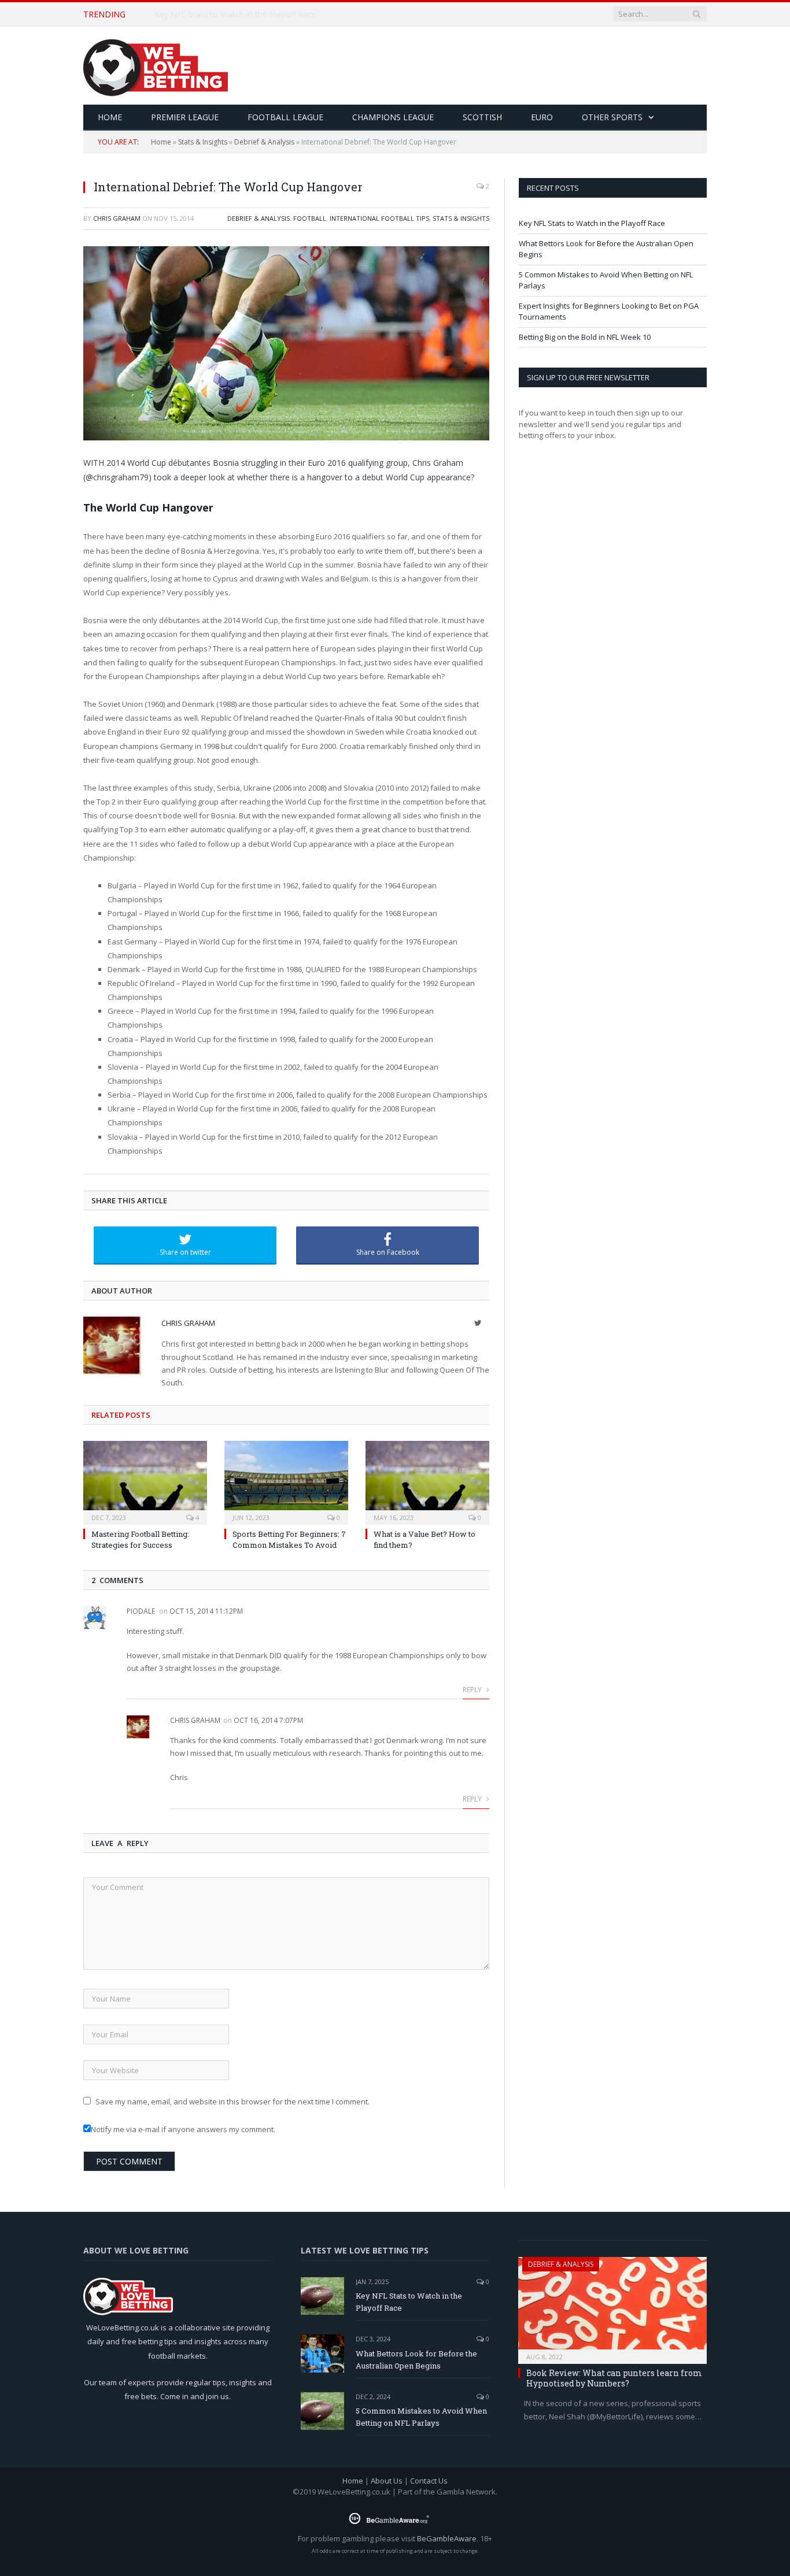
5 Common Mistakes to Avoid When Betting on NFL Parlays (421, 2417)
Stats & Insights (203, 142)
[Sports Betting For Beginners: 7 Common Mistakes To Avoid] (286, 1481)
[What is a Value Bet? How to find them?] (427, 1481)
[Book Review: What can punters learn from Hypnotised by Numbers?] (612, 2307)
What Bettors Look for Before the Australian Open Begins (263, 14)
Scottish (482, 117)
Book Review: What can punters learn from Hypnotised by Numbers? (614, 2378)
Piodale (141, 1611)
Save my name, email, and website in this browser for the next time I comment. (232, 2101)
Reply (473, 1690)
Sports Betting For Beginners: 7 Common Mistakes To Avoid (289, 1539)
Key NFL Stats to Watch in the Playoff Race (592, 223)
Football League (285, 117)
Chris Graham (117, 218)
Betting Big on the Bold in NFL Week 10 (585, 337)
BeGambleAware (447, 2538)
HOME (110, 117)
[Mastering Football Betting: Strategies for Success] (145, 1481)
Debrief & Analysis (264, 142)
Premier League (185, 117)
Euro (542, 117)
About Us (387, 2481)
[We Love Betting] (156, 66)
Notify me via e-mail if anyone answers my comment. (183, 2129)
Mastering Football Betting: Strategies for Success (140, 1539)
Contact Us (429, 2481)
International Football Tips (379, 218)
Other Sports (612, 117)
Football (310, 218)
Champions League (393, 117)
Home (161, 142)
